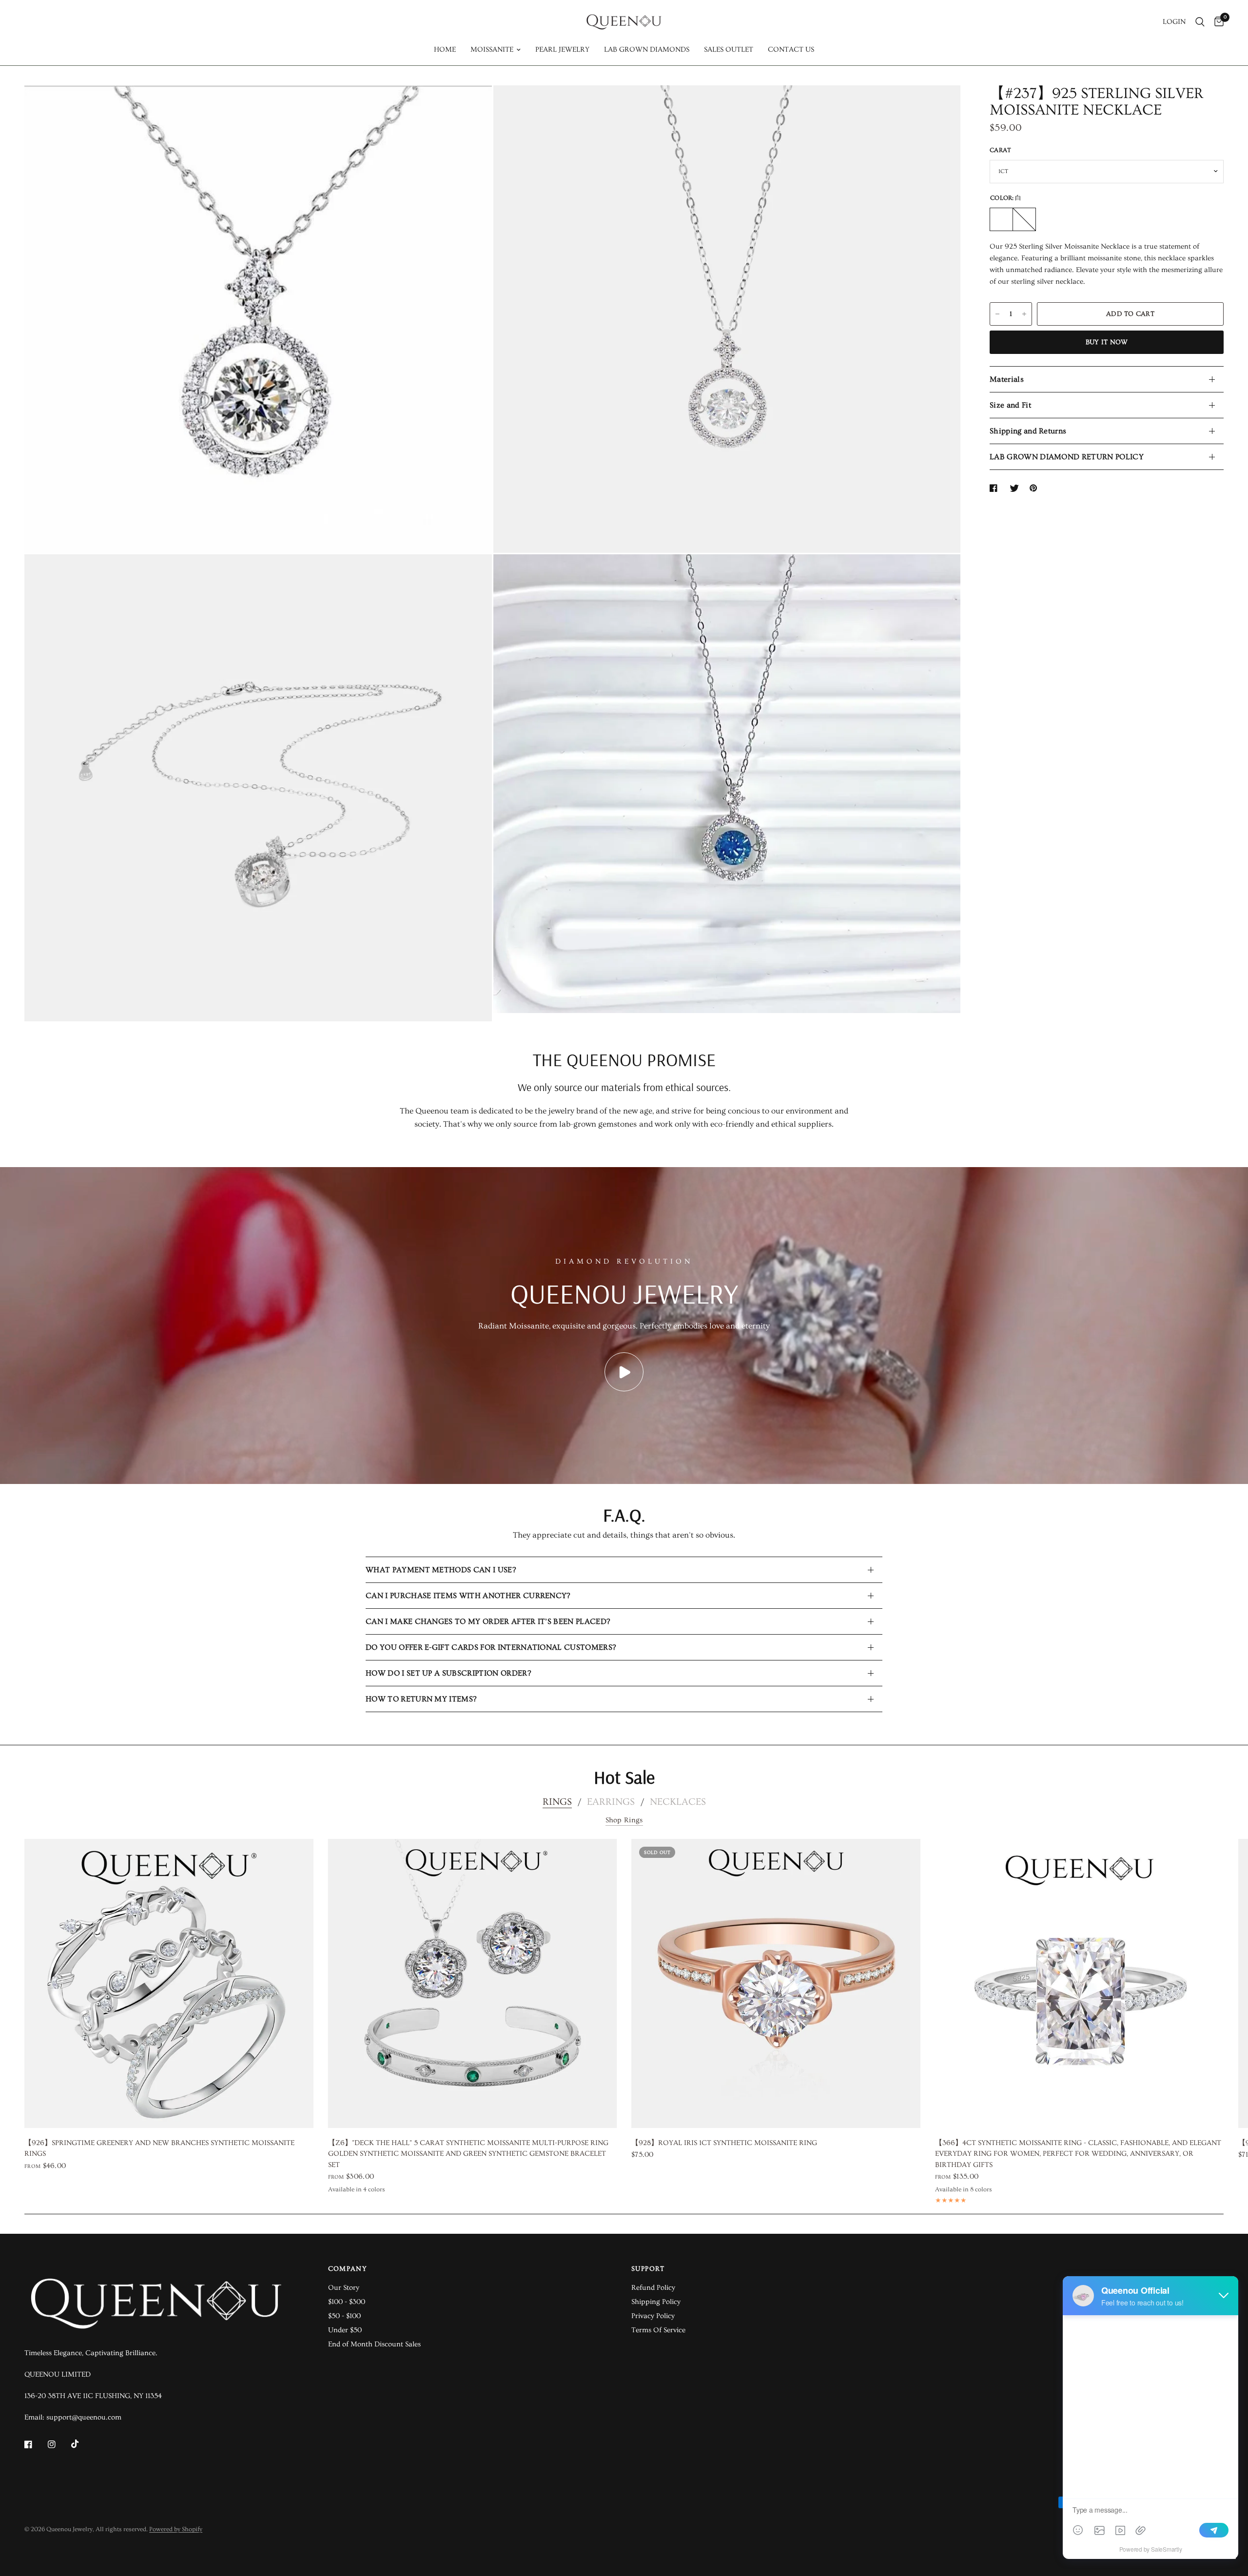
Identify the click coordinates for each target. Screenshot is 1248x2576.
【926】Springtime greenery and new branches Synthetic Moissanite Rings (159, 2148)
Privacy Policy (653, 2316)
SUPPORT (648, 2269)
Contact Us (791, 49)
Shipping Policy (656, 2302)
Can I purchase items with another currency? (468, 1596)
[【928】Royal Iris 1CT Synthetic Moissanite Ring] (776, 1983)
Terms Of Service (658, 2330)
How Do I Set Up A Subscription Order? (448, 1673)
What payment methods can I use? (441, 1570)
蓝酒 (1024, 219)
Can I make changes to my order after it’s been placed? (488, 1621)
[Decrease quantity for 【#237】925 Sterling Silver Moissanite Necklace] (997, 314)
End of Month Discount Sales (374, 2344)
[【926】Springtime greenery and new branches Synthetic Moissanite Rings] (169, 1983)
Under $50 (345, 2330)
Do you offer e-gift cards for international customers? (491, 1647)
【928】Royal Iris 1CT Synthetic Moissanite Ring (724, 2142)
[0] (1217, 22)
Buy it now (1107, 342)
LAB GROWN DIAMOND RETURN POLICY (1067, 457)
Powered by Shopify (176, 2529)
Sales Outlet (729, 49)
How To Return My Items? (421, 1699)
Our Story (344, 2288)
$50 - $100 (344, 2316)
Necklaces (678, 1802)
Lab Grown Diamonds (647, 49)
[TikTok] (82, 2444)
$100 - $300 (347, 2302)
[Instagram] (58, 2444)
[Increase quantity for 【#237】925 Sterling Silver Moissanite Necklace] (1024, 314)
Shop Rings (624, 1820)
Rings (557, 1802)
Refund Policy (653, 2288)
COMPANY (348, 2269)
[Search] (1200, 22)
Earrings (611, 1802)
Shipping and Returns (1028, 431)
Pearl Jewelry (562, 49)
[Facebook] (35, 2444)
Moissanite (492, 49)
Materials (1007, 379)
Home (445, 49)
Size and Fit (1010, 405)
